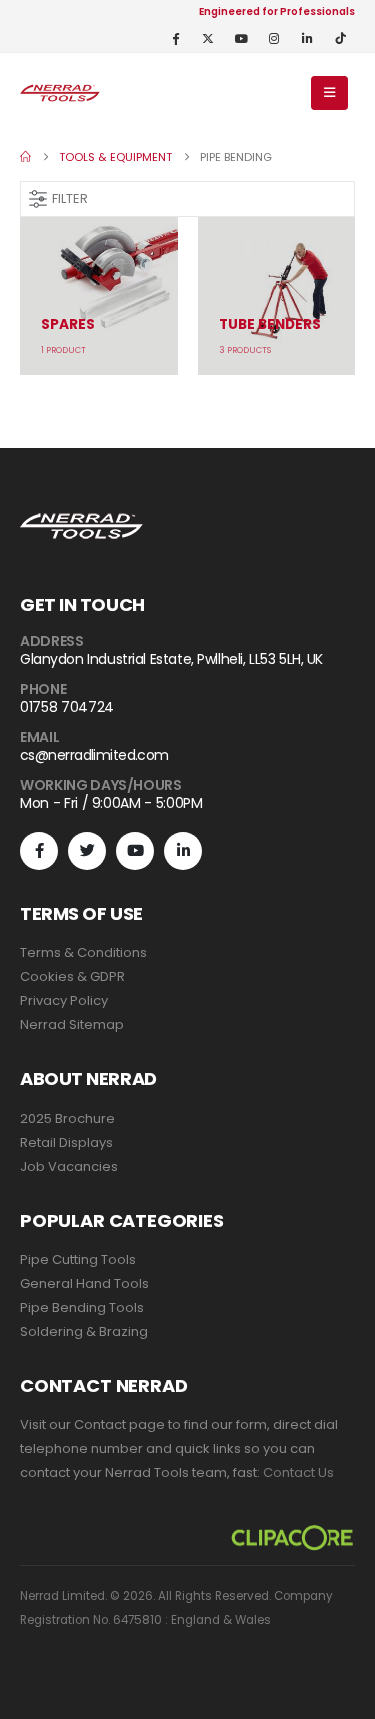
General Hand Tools (84, 1283)
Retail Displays (66, 1142)
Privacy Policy (64, 1000)
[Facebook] (175, 38)
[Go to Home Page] (25, 157)
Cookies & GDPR (72, 976)
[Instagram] (274, 38)
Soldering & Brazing (84, 1331)
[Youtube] (241, 38)
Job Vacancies (69, 1166)
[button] (329, 93)
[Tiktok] (340, 38)
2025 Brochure (67, 1118)
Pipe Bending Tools (82, 1307)
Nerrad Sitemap (72, 1024)
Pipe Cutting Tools (78, 1259)
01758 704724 (67, 707)
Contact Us (298, 1472)
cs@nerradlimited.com (94, 755)
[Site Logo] (60, 92)
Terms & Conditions (83, 952)
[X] (208, 38)
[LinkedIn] (307, 38)
